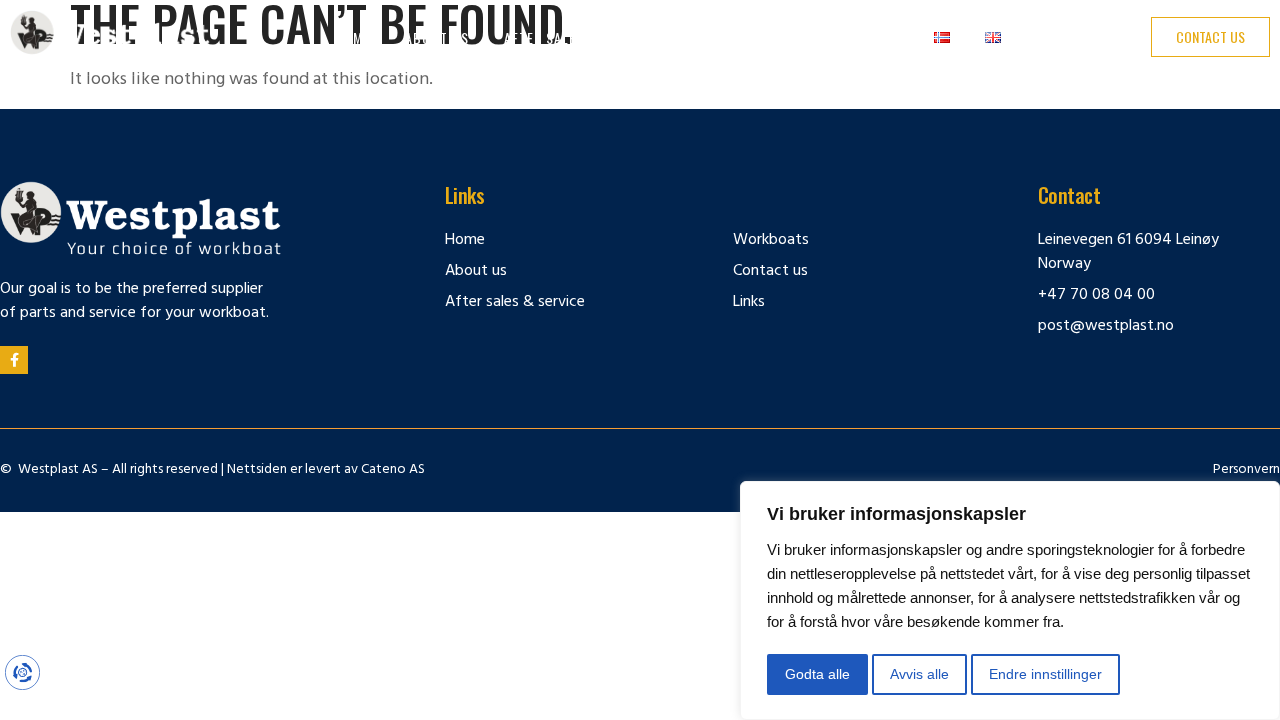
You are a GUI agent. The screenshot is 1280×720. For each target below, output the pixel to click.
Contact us (839, 37)
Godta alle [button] (817, 674)
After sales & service (578, 37)
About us (437, 37)
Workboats (726, 37)
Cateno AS (393, 470)
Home (352, 37)
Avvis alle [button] (919, 674)
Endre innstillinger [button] (1045, 674)
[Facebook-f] (14, 360)
